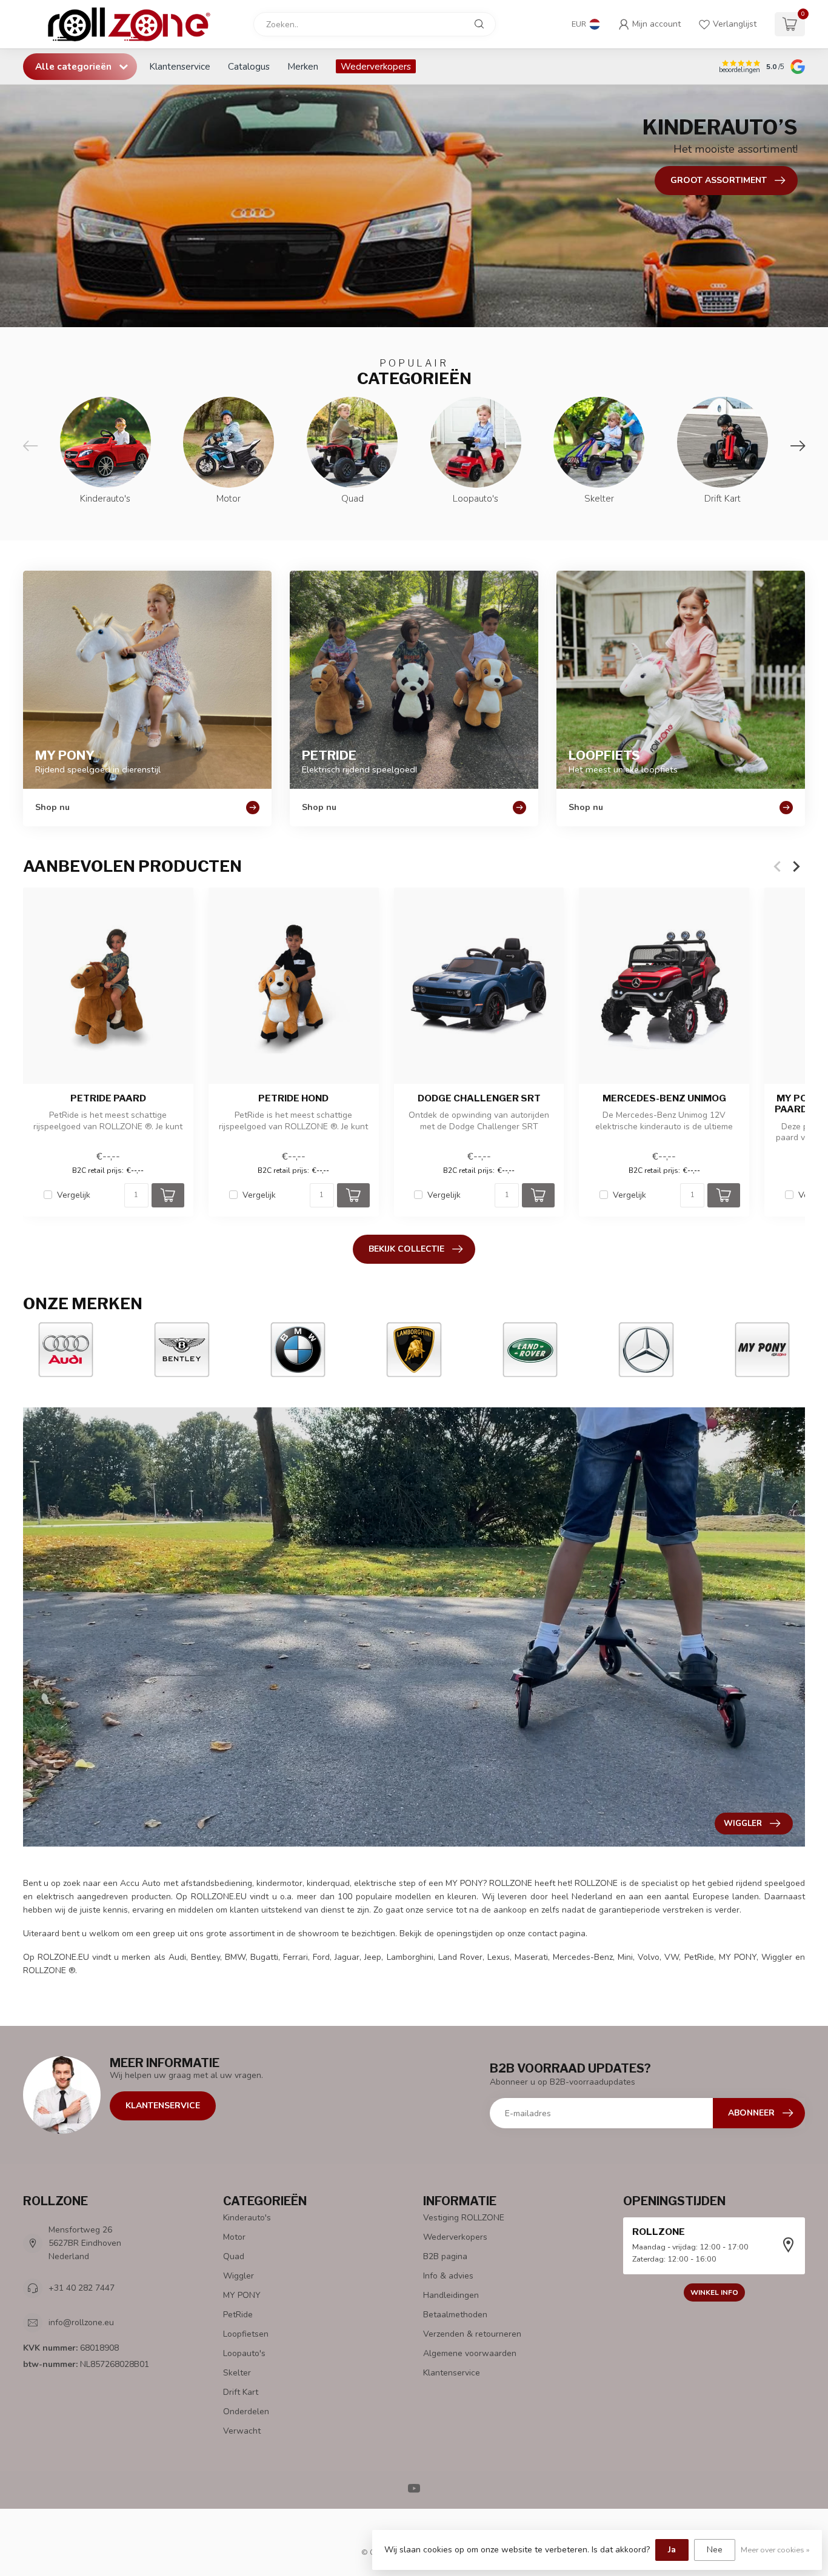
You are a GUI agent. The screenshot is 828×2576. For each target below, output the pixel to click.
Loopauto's (244, 2353)
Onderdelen (246, 2412)
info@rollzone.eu (81, 2322)
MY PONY (242, 2295)
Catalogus (249, 66)
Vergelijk (74, 1195)
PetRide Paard (108, 1098)
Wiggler (239, 2276)
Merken (303, 66)
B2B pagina (445, 2256)
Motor (234, 2237)
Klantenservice (180, 66)
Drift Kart (241, 2392)
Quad (234, 2256)
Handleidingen (451, 2295)
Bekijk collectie (406, 1249)
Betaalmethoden (455, 2315)
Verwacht (242, 2431)
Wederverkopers (376, 66)
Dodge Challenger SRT (479, 1098)
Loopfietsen (246, 2334)
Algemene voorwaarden (470, 2353)
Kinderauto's (247, 2218)
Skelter (237, 2373)
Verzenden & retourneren (472, 2334)
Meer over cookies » (775, 2550)
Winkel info (714, 2292)
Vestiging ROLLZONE (464, 2218)
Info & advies (448, 2276)
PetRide (238, 2315)
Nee (715, 2550)
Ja (672, 2550)
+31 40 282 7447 (82, 2288)
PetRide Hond (293, 1098)
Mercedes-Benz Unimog (664, 1098)
